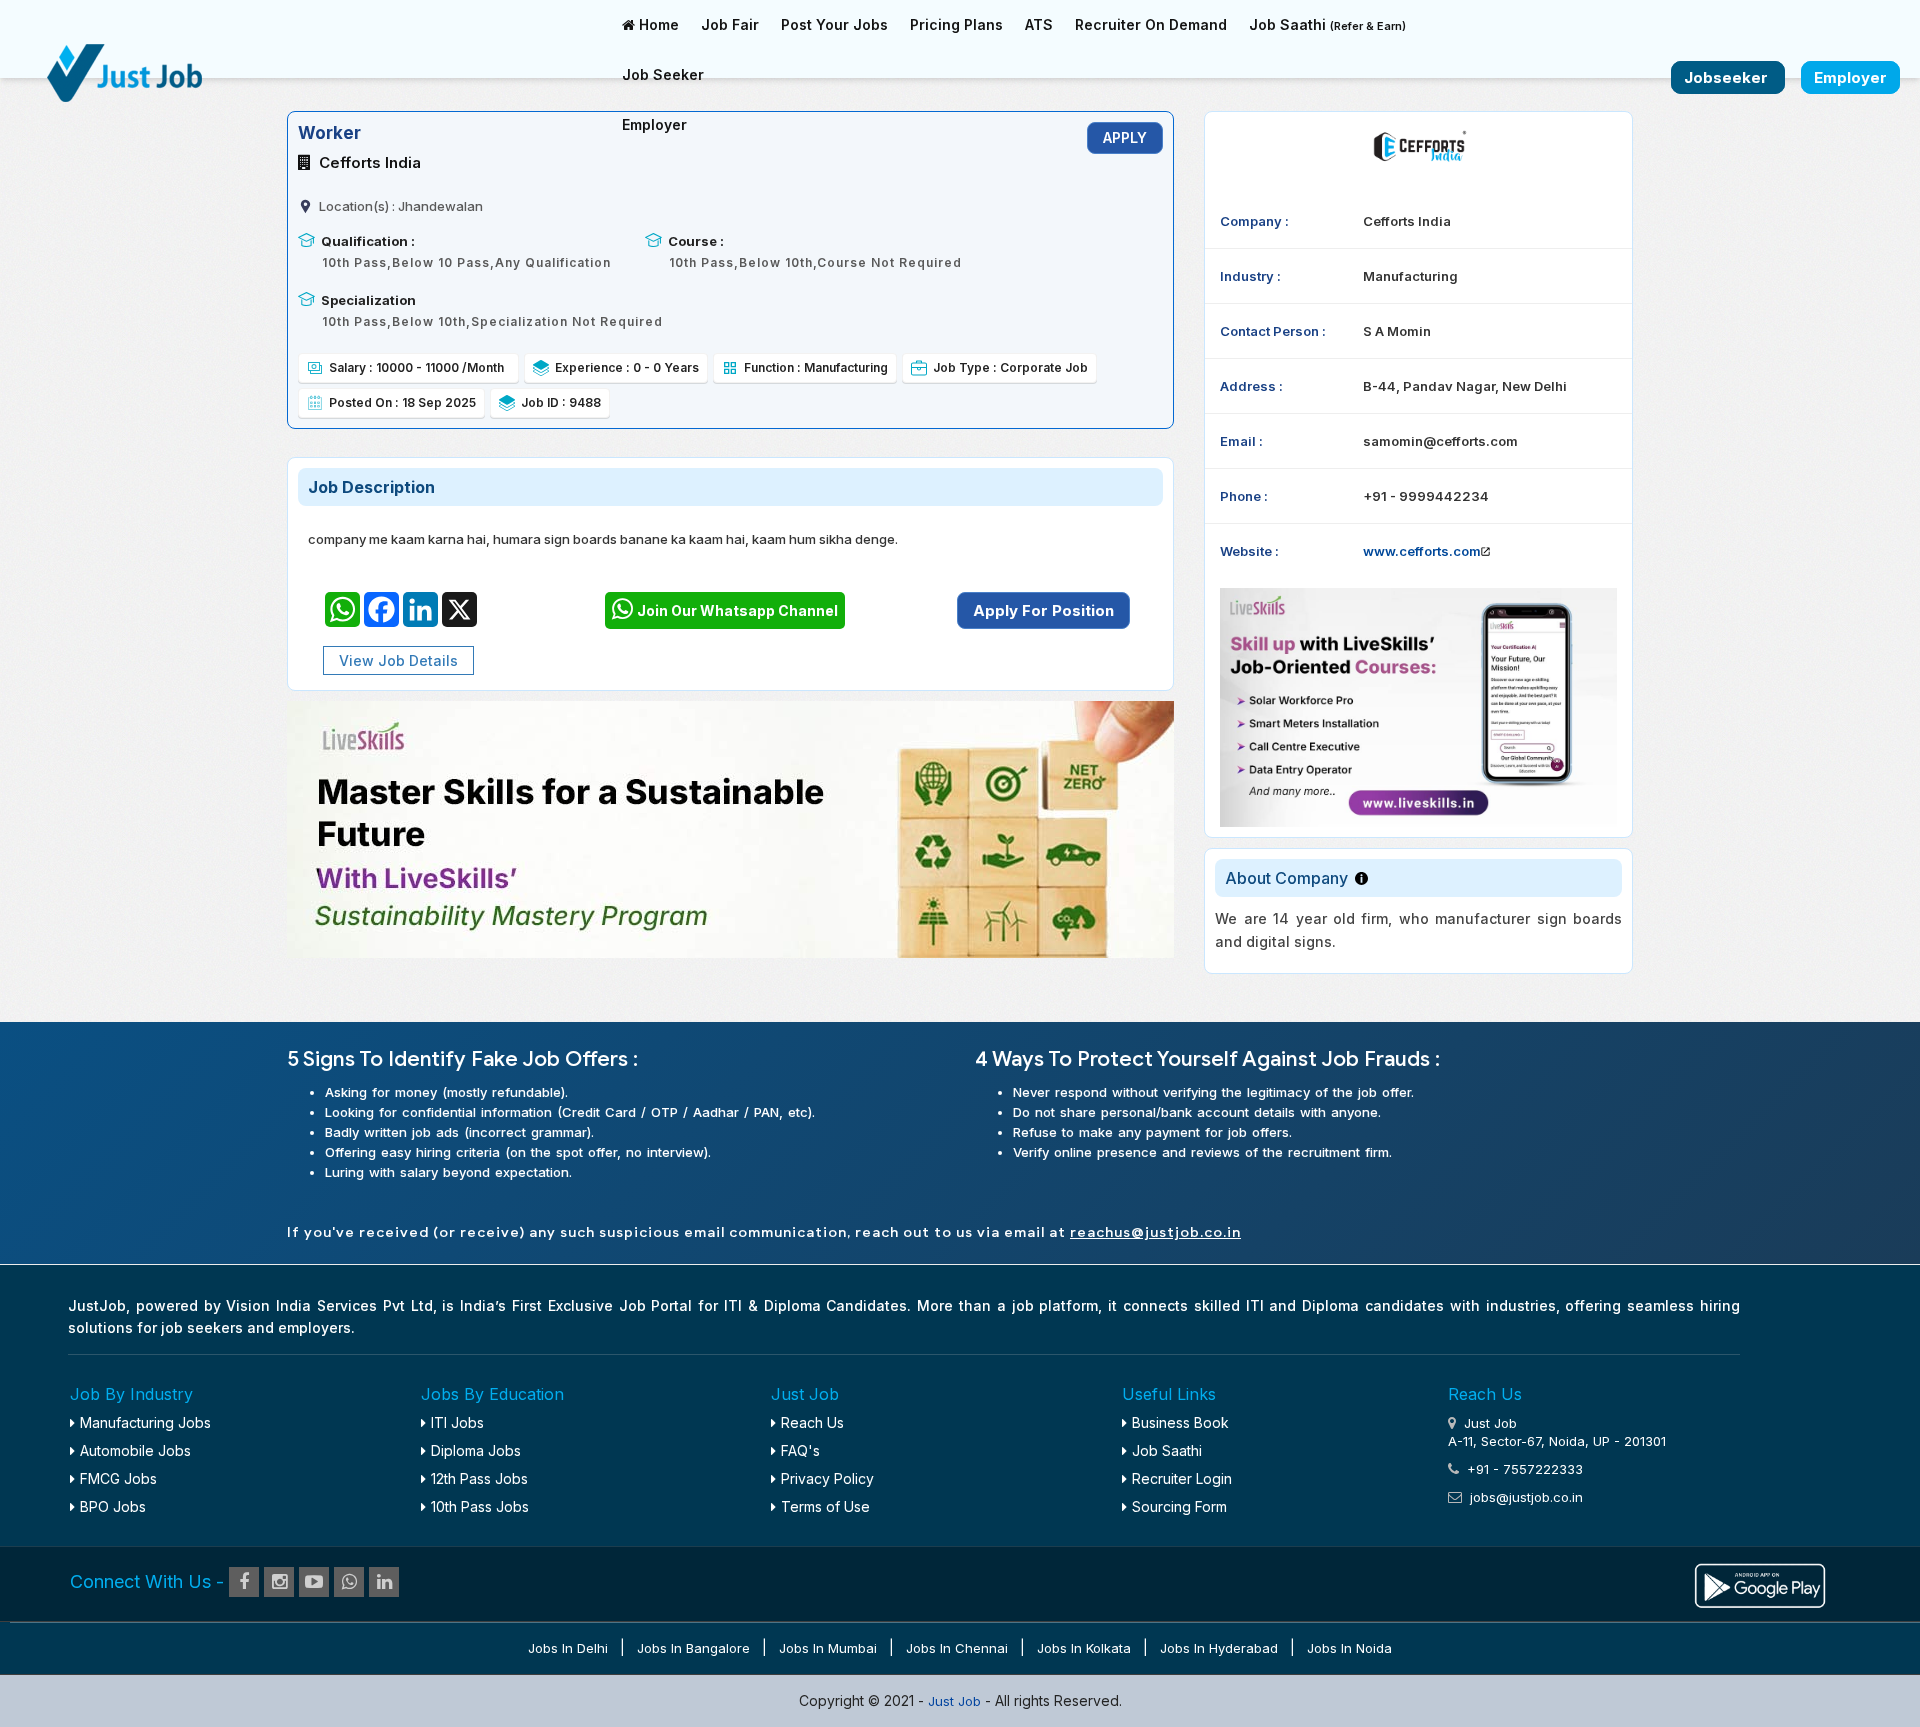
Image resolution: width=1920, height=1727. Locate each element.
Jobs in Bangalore (693, 1648)
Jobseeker (1728, 77)
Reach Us (812, 1422)
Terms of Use (825, 1506)
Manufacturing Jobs (145, 1422)
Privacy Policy (827, 1478)
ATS (1039, 24)
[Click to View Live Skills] (1418, 707)
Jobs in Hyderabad (1219, 1648)
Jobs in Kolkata (1084, 1648)
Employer (654, 124)
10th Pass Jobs (480, 1506)
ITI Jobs (457, 1422)
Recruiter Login (1182, 1478)
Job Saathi (1327, 24)
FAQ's (800, 1450)
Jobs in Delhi (568, 1648)
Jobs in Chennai (957, 1648)
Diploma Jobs (476, 1450)
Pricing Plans (956, 24)
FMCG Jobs (118, 1478)
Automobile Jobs (135, 1450)
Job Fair (730, 24)
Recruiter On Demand (1151, 24)
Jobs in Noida (1349, 1648)
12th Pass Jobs (479, 1478)
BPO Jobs (113, 1506)
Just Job (956, 1701)
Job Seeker (663, 74)
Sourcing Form (1179, 1506)
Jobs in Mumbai (828, 1648)
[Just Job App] (1760, 1583)
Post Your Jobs (834, 24)
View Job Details (398, 660)
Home (657, 24)
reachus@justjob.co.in (1155, 1232)
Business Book (1180, 1422)
